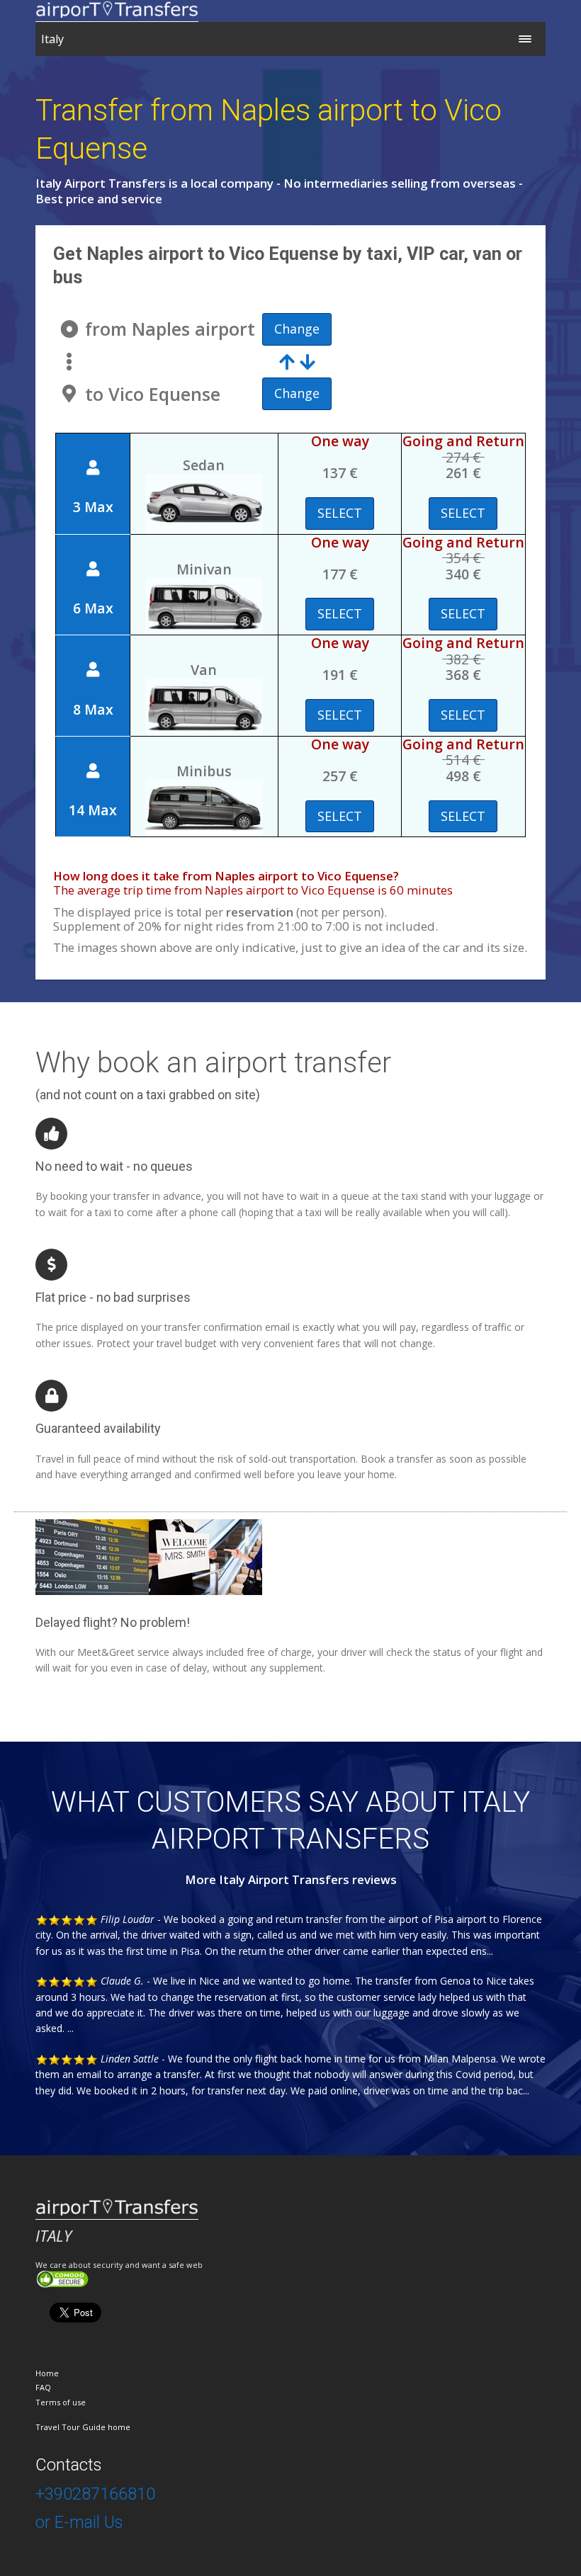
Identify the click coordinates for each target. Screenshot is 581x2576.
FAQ (43, 2387)
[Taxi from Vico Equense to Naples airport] (297, 361)
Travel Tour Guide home (83, 2427)
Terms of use (61, 2402)
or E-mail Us (79, 2522)
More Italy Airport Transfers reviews (291, 1879)
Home (47, 2373)
